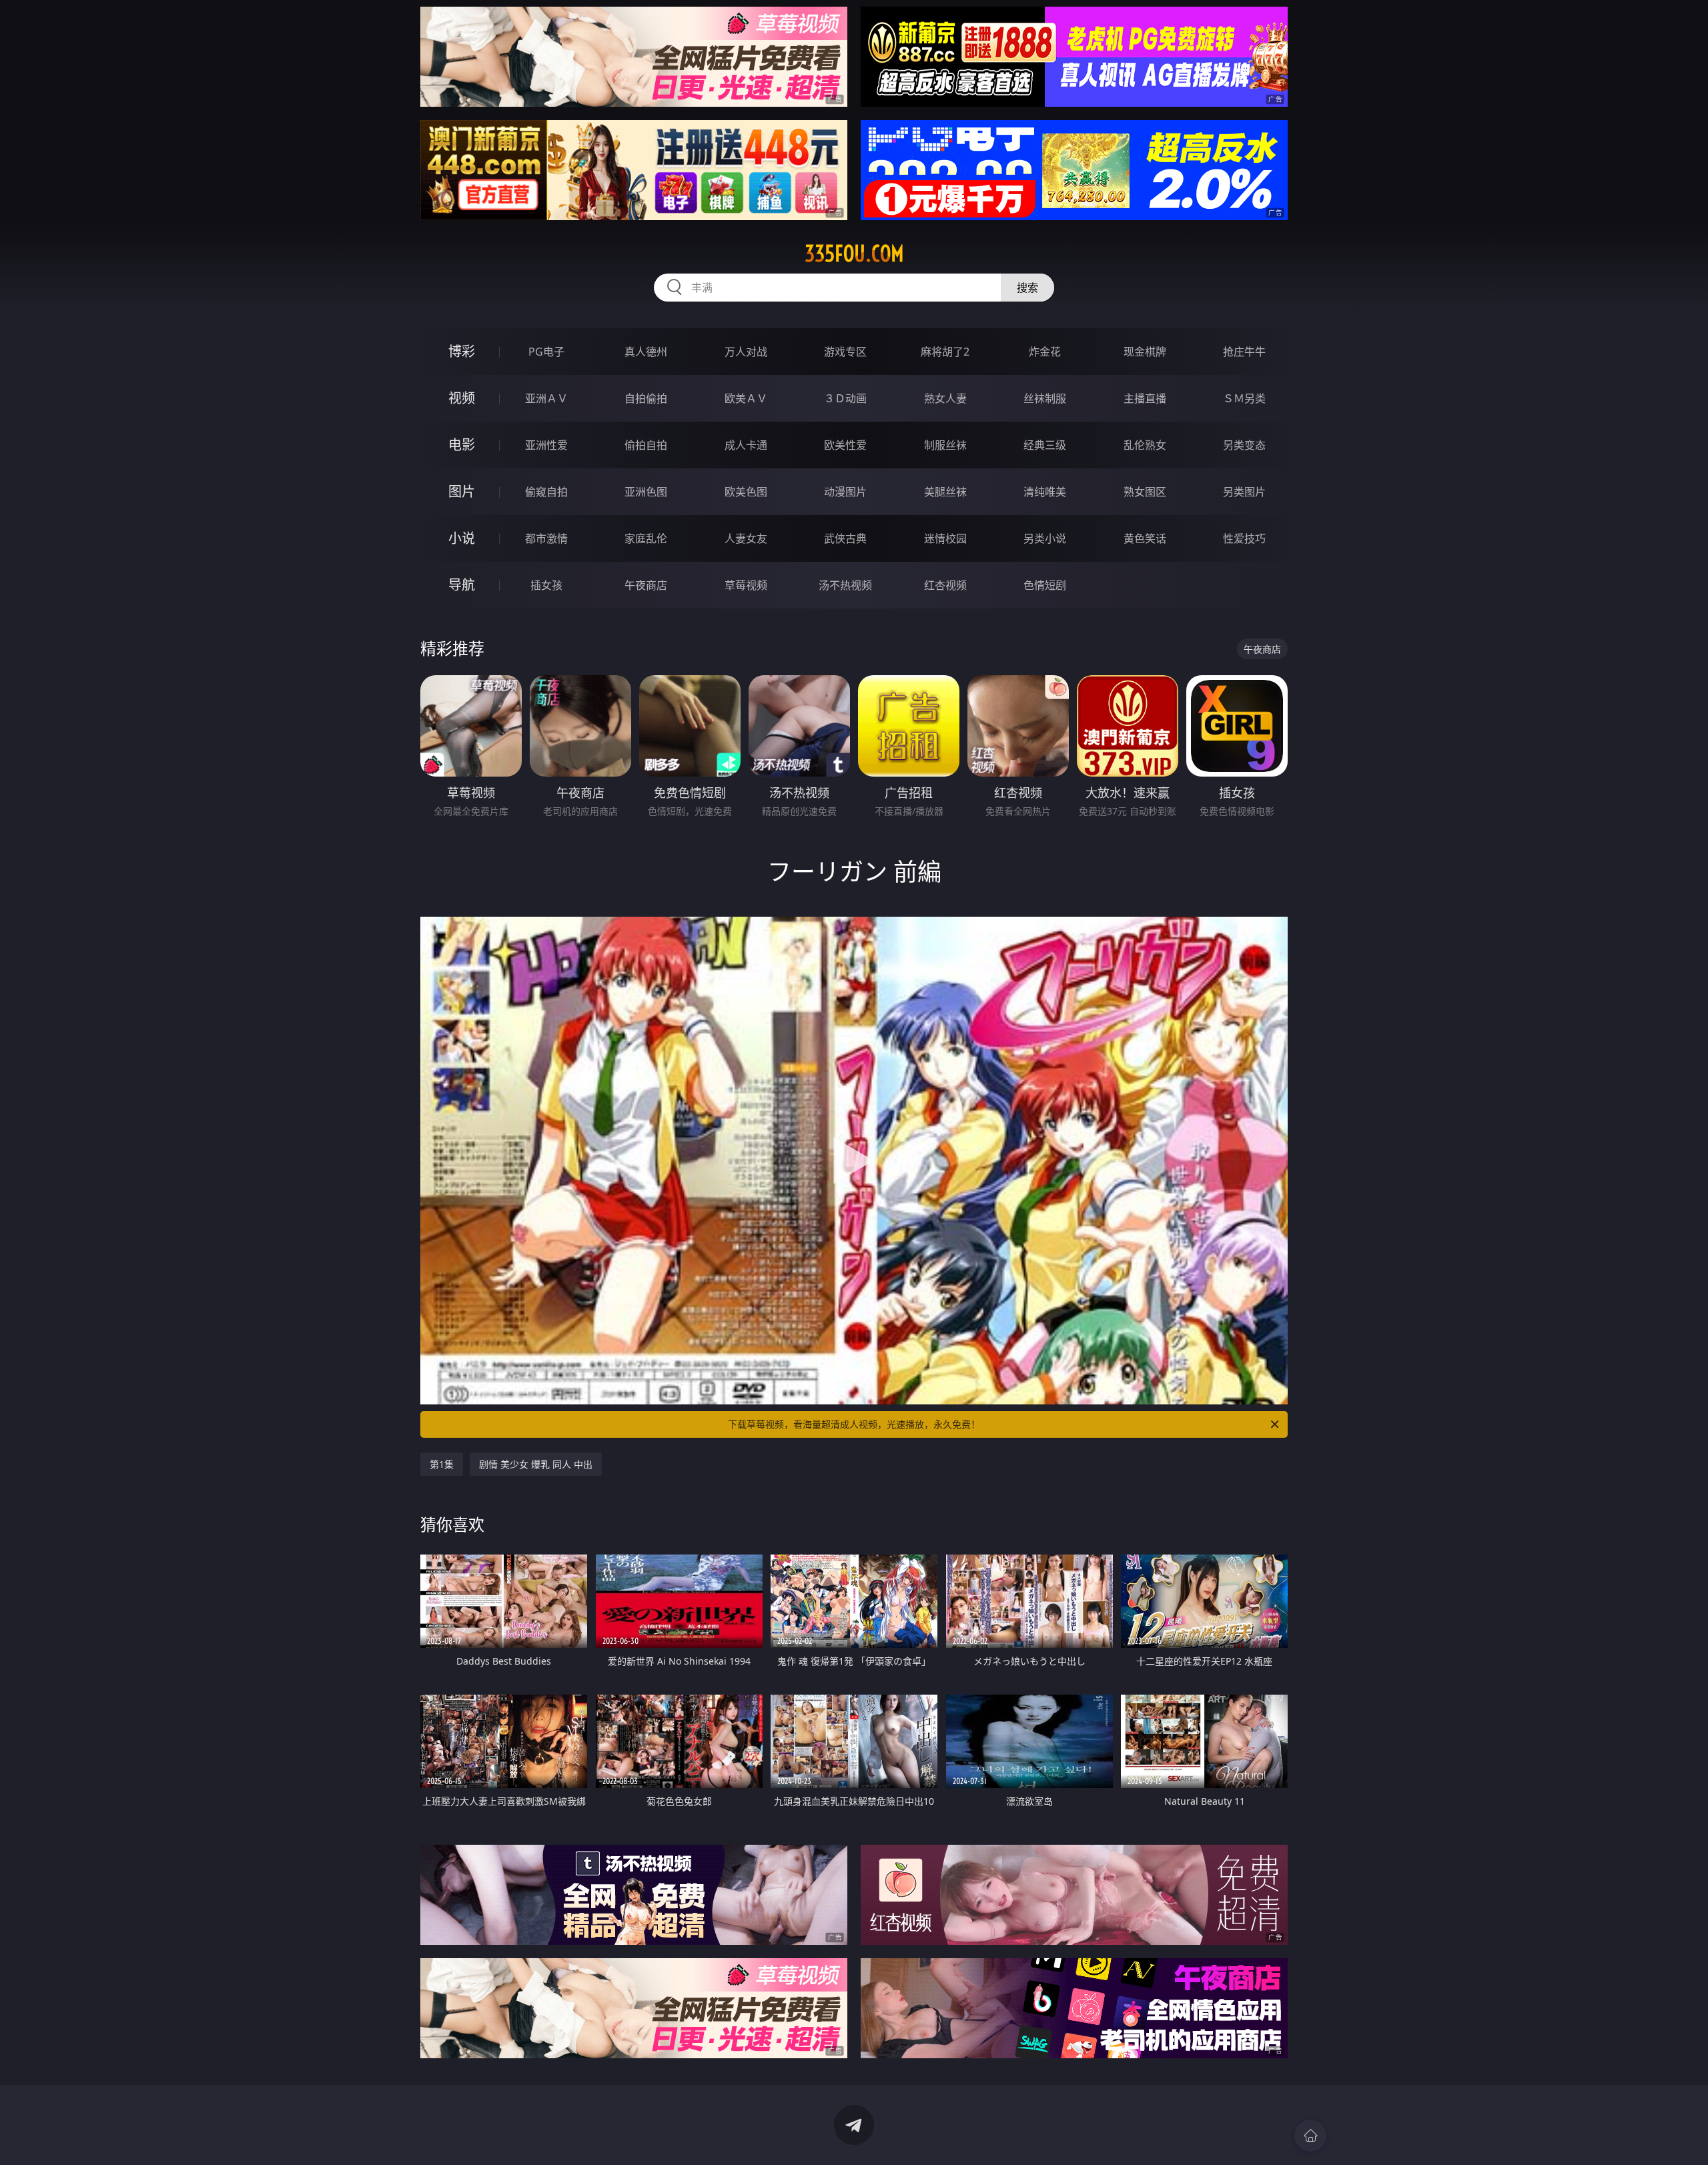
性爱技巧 (1244, 538)
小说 (462, 538)
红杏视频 (945, 585)
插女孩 (546, 585)
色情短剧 (1045, 585)
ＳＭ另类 (1244, 398)
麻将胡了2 (945, 352)
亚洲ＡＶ (546, 398)
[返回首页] (1310, 2136)
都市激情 (546, 538)
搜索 (1027, 288)
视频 (462, 398)
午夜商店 (646, 585)
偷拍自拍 (646, 445)
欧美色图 (746, 492)
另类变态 (1244, 445)
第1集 (442, 1464)
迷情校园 (945, 538)
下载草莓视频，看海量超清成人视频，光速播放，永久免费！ (854, 1424)
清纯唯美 (1045, 492)
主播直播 (1145, 398)
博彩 (462, 351)
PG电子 (546, 352)
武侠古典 (845, 538)
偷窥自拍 (546, 492)
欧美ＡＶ (746, 398)
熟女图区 (1145, 492)
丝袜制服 (1045, 398)
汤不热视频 (845, 585)
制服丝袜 (945, 445)
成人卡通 (746, 445)
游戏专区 (845, 352)
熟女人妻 (945, 398)
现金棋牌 (1145, 352)
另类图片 (1244, 492)
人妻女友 (746, 538)
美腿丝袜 (945, 492)
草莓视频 (746, 585)
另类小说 (1045, 538)
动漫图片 (845, 492)
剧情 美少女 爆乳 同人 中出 (536, 1464)
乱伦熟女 (1145, 445)
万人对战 (746, 352)
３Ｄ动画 (845, 398)
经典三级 (1045, 445)
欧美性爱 (845, 445)
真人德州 (646, 352)
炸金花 (1045, 352)
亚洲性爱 (546, 445)
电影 (462, 445)
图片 (462, 491)
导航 (462, 585)
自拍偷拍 (646, 398)
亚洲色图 (646, 492)
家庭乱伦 (646, 538)
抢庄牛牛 (1244, 352)
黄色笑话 (1145, 538)
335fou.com (854, 254)
